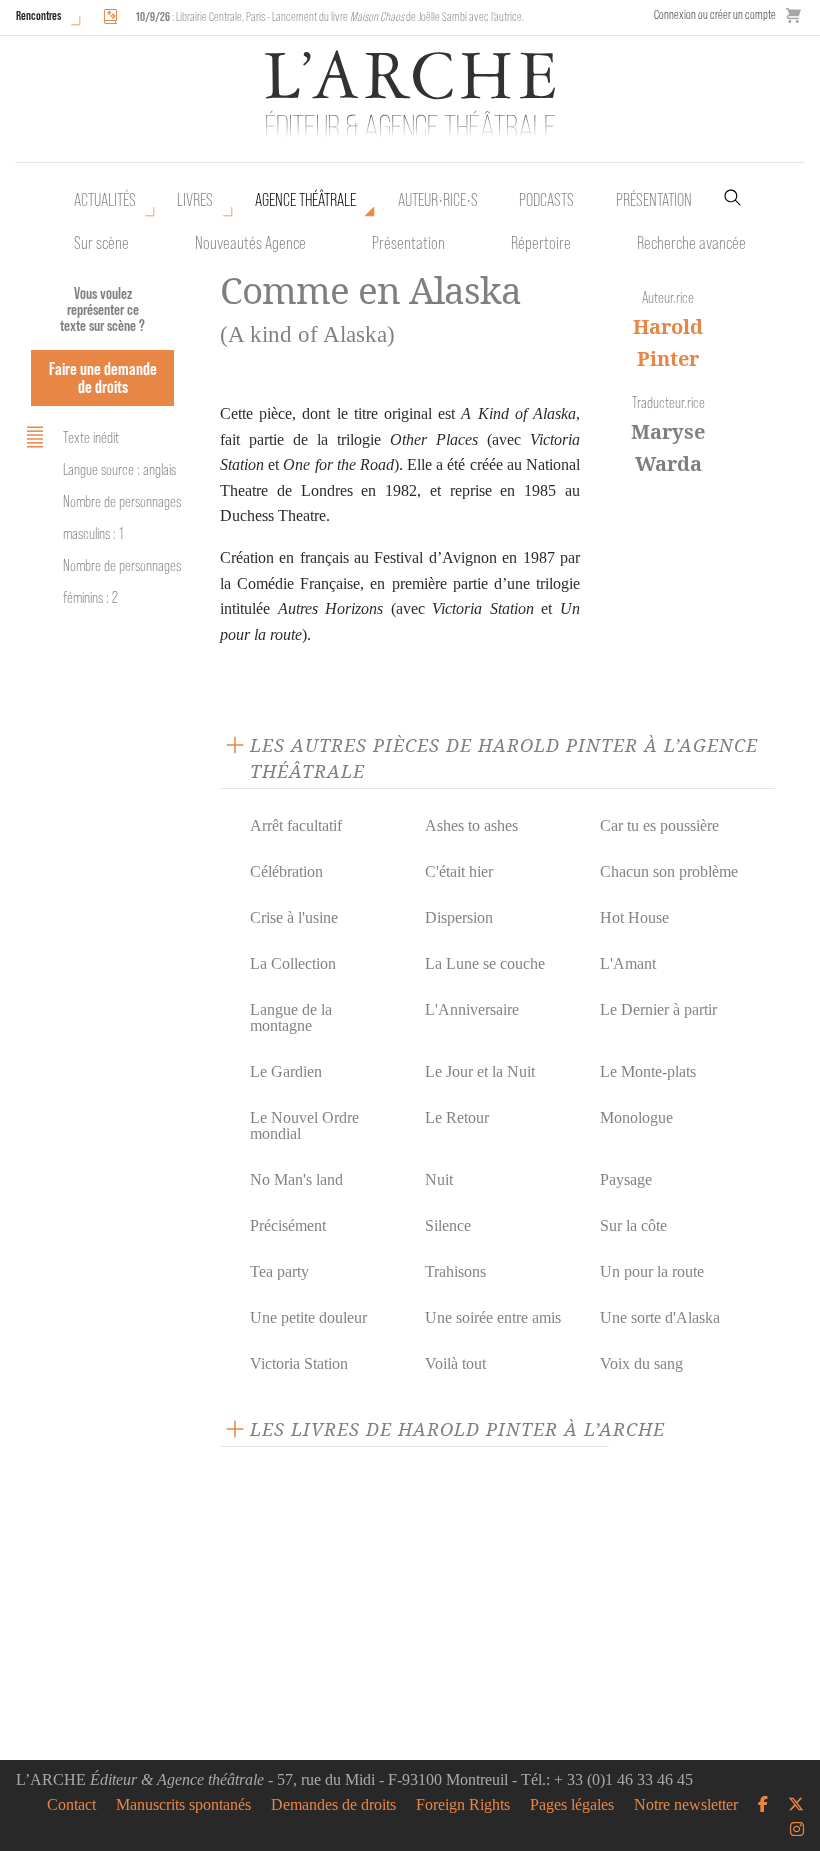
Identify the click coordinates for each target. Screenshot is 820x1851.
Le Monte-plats (648, 1071)
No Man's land (296, 1179)
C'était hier (459, 871)
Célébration (286, 871)
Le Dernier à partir (658, 1009)
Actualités (105, 200)
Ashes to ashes (471, 825)
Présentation (408, 243)
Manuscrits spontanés (183, 1805)
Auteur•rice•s (438, 200)
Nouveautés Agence (250, 243)
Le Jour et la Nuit (480, 1071)
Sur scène (101, 243)
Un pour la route (652, 1271)
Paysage (626, 1179)
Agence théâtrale (305, 200)
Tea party (279, 1271)
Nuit (439, 1179)
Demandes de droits (333, 1805)
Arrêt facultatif (296, 825)
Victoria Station (299, 1363)
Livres (195, 200)
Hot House (634, 917)
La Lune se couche (485, 963)
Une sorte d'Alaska (660, 1317)
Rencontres (38, 15)
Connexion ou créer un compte (715, 14)
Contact (71, 1805)
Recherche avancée (691, 243)
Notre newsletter (686, 1805)
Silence (448, 1225)
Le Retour (457, 1117)
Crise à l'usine (294, 917)
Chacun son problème (669, 871)
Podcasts (546, 200)
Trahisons (455, 1271)
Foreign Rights (463, 1805)
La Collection (293, 963)
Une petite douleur (308, 1317)
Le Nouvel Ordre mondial (304, 1125)
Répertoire (541, 243)
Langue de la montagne (291, 1017)
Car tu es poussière (659, 825)
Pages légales (572, 1805)
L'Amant (628, 963)
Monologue (636, 1117)
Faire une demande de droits (103, 377)
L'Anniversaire (472, 1009)
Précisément (288, 1225)
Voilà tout (455, 1363)
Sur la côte (633, 1225)
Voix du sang (641, 1363)
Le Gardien (286, 1071)
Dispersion (459, 917)
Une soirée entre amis (493, 1317)
